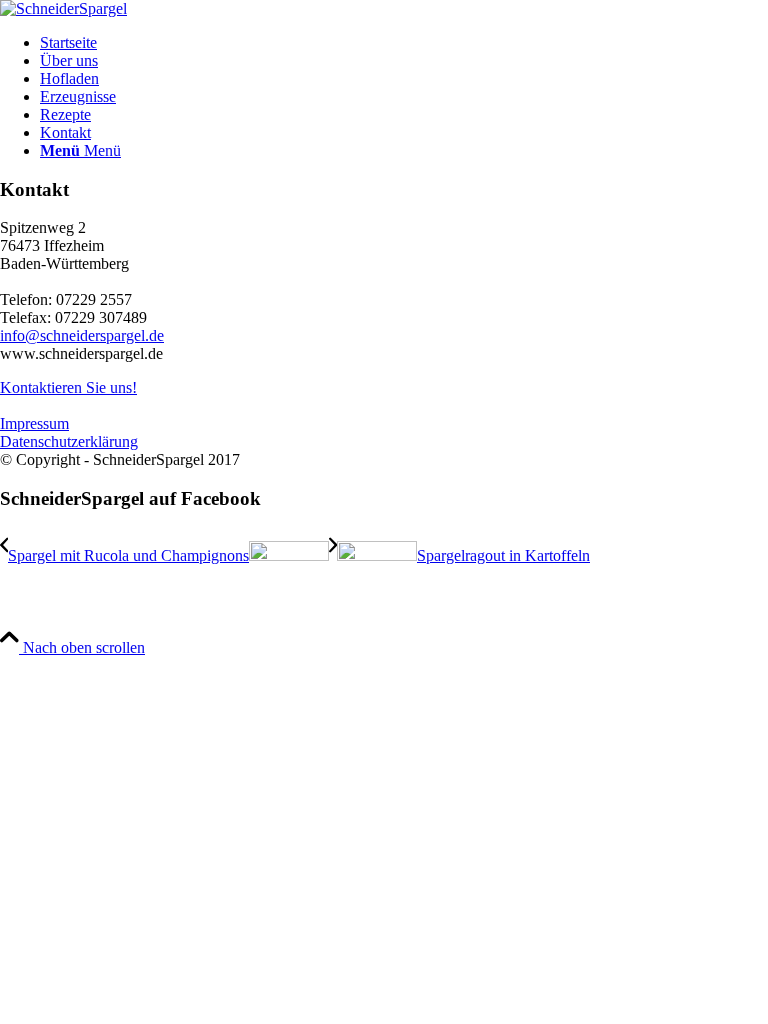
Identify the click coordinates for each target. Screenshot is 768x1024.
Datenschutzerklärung (69, 441)
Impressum (34, 423)
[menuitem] (404, 43)
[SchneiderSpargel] (63, 8)
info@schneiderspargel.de (82, 335)
